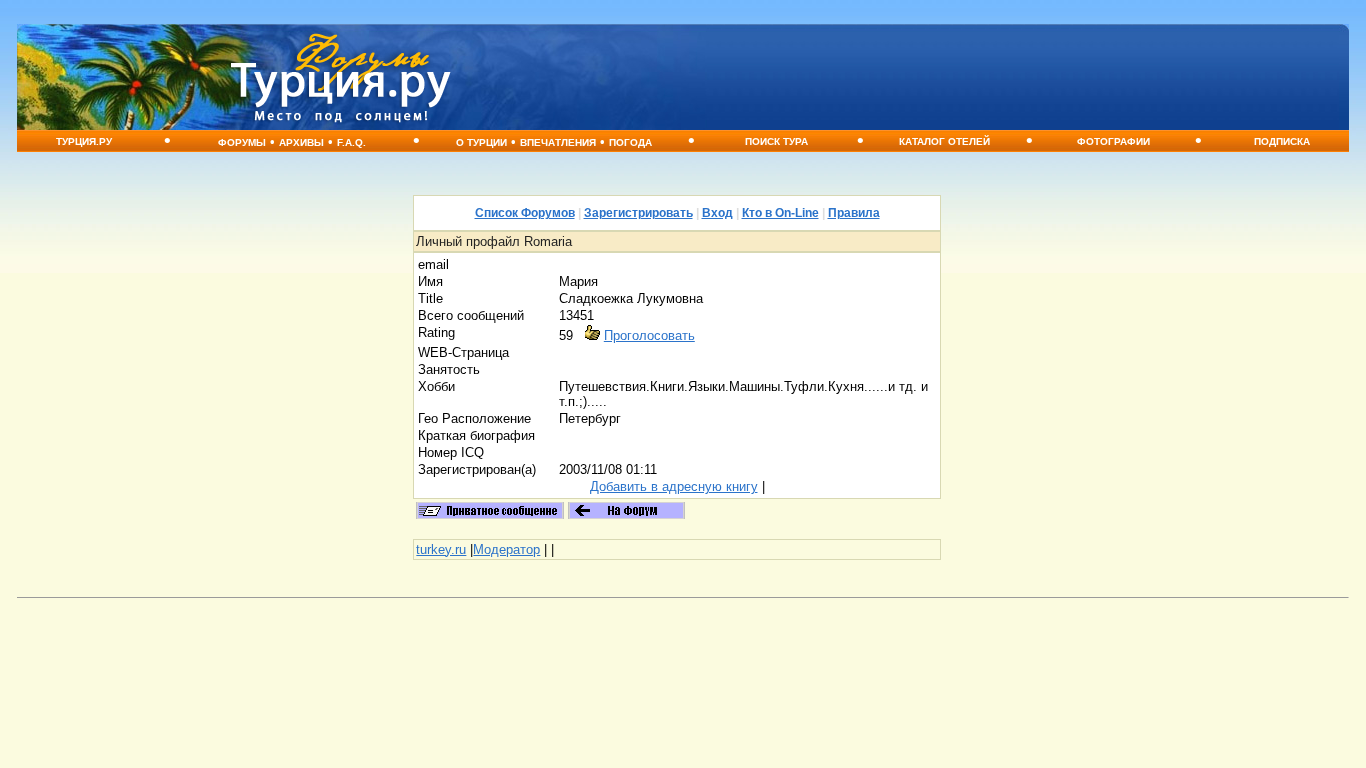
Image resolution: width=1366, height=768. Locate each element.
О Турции (481, 142)
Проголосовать (649, 335)
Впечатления (558, 142)
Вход (717, 213)
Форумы (242, 142)
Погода (630, 142)
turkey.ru (441, 549)
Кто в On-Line (780, 213)
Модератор (506, 549)
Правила (854, 213)
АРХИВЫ (301, 142)
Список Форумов (525, 213)
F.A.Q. (351, 142)
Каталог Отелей (944, 141)
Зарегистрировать (638, 213)
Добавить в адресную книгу (674, 486)
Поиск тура (776, 141)
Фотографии (1113, 141)
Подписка (1282, 141)
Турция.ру (84, 141)
